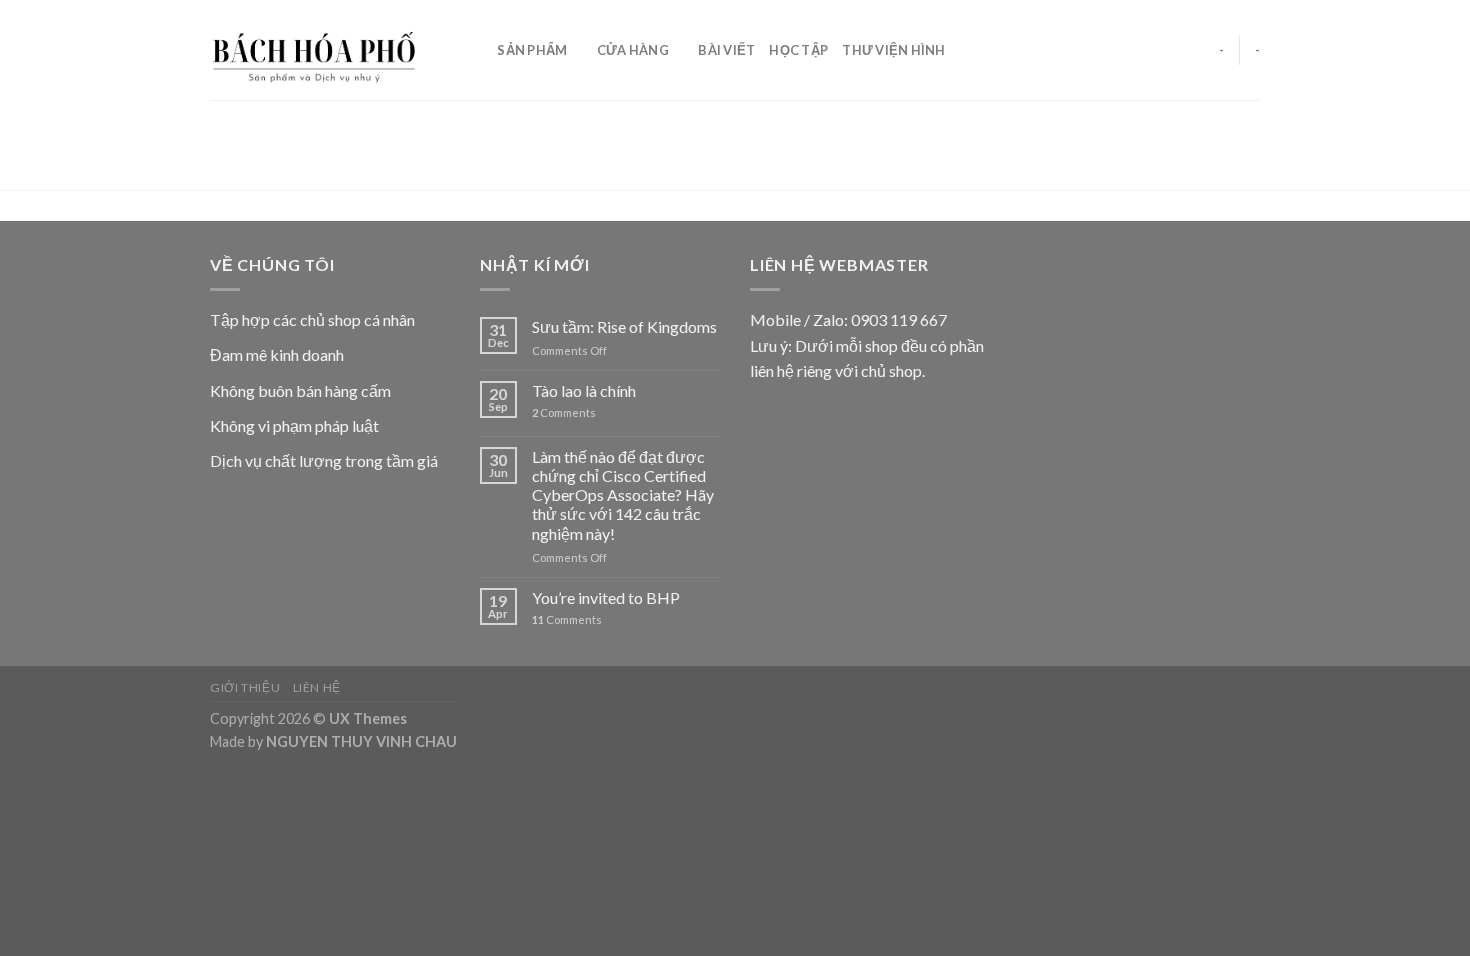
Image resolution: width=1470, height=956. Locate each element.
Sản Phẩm (532, 50)
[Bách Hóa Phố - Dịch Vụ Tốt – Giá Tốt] (324, 50)
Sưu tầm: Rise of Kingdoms (624, 326)
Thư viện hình (893, 50)
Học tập (798, 50)
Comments (564, 412)
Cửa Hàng (633, 50)
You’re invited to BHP (606, 597)
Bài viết (726, 50)
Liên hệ (317, 687)
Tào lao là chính (584, 390)
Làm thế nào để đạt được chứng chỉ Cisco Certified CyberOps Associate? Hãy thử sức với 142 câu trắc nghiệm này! (623, 495)
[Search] (475, 50)
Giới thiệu (245, 687)
